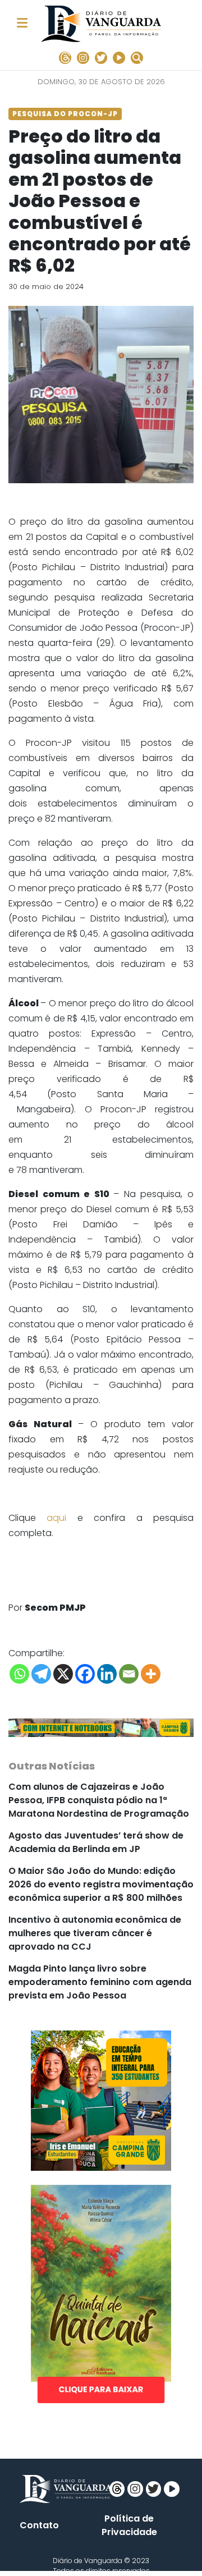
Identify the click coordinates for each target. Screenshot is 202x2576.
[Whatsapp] (19, 1674)
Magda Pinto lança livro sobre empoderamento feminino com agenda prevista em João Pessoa (100, 1982)
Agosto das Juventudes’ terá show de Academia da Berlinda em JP (96, 1842)
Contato (39, 2525)
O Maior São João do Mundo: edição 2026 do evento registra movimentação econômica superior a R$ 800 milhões (101, 1884)
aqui (56, 1518)
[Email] (129, 1674)
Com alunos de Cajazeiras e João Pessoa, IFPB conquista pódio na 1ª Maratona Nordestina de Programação (99, 1800)
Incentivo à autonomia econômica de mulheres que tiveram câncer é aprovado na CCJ (95, 1933)
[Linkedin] (107, 1674)
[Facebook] (85, 1674)
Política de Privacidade (129, 2525)
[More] (151, 1674)
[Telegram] (41, 1674)
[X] (63, 1674)
